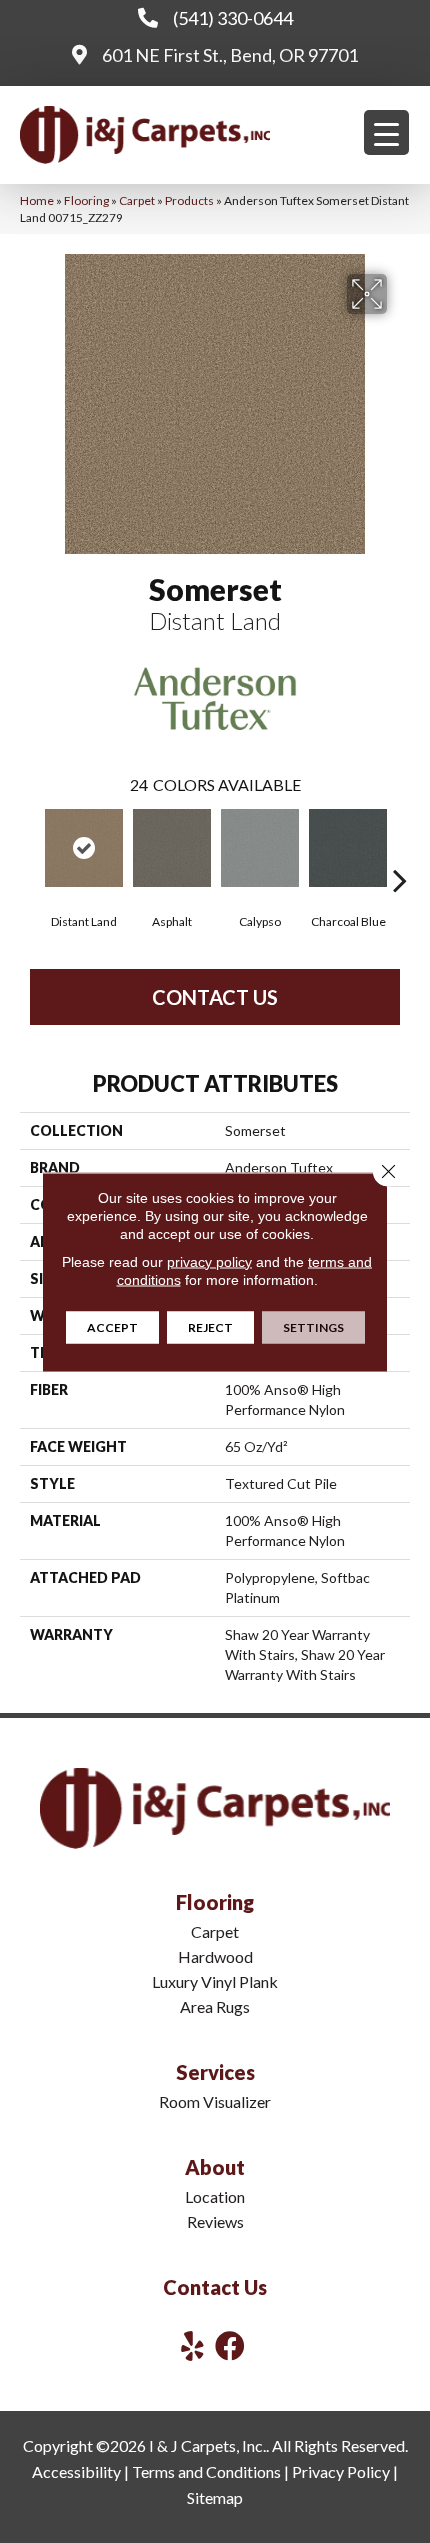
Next (400, 850)
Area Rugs (215, 2006)
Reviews (215, 2221)
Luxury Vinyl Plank (215, 1981)
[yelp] (192, 2345)
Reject (210, 1326)
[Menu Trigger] (386, 132)
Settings (313, 1326)
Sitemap (215, 2497)
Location (215, 2196)
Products (189, 200)
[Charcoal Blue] (348, 848)
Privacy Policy (341, 2471)
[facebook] (230, 2345)
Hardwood (215, 1956)
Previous (30, 850)
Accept (112, 1326)
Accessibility (76, 2471)
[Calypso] (260, 848)
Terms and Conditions (206, 2471)
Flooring (86, 200)
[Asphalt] (172, 848)
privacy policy (209, 1261)
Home (37, 200)
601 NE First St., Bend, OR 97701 (230, 55)
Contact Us (215, 997)
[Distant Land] (84, 848)
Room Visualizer (215, 2101)
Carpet (137, 200)
